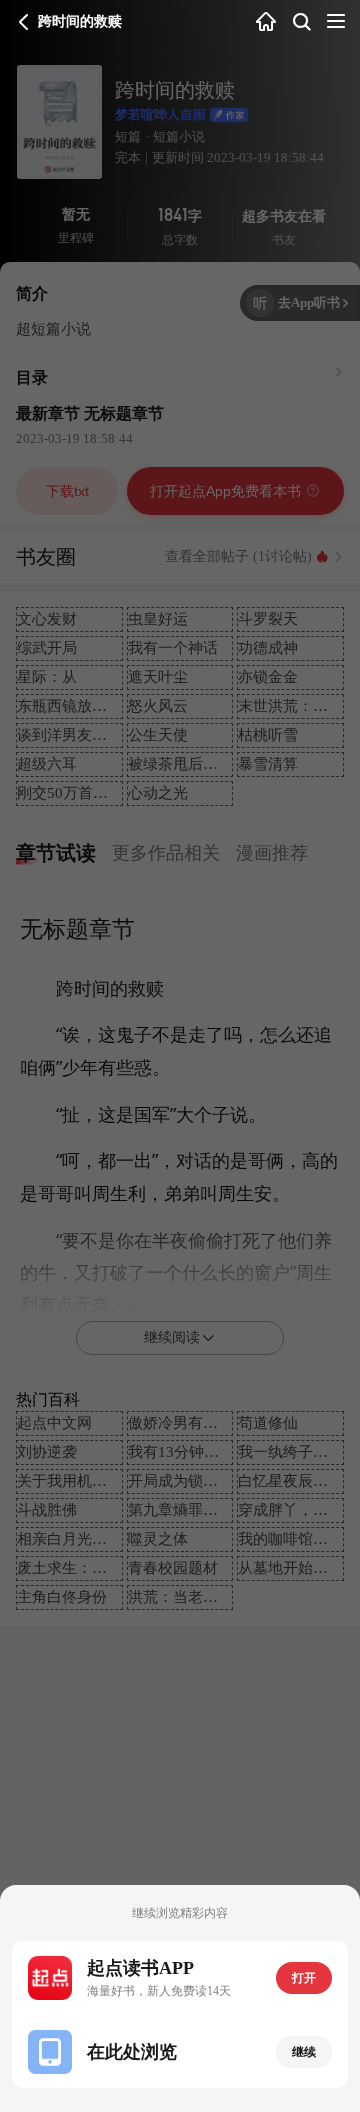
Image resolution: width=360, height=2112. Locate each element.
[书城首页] (266, 22)
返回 (24, 22)
